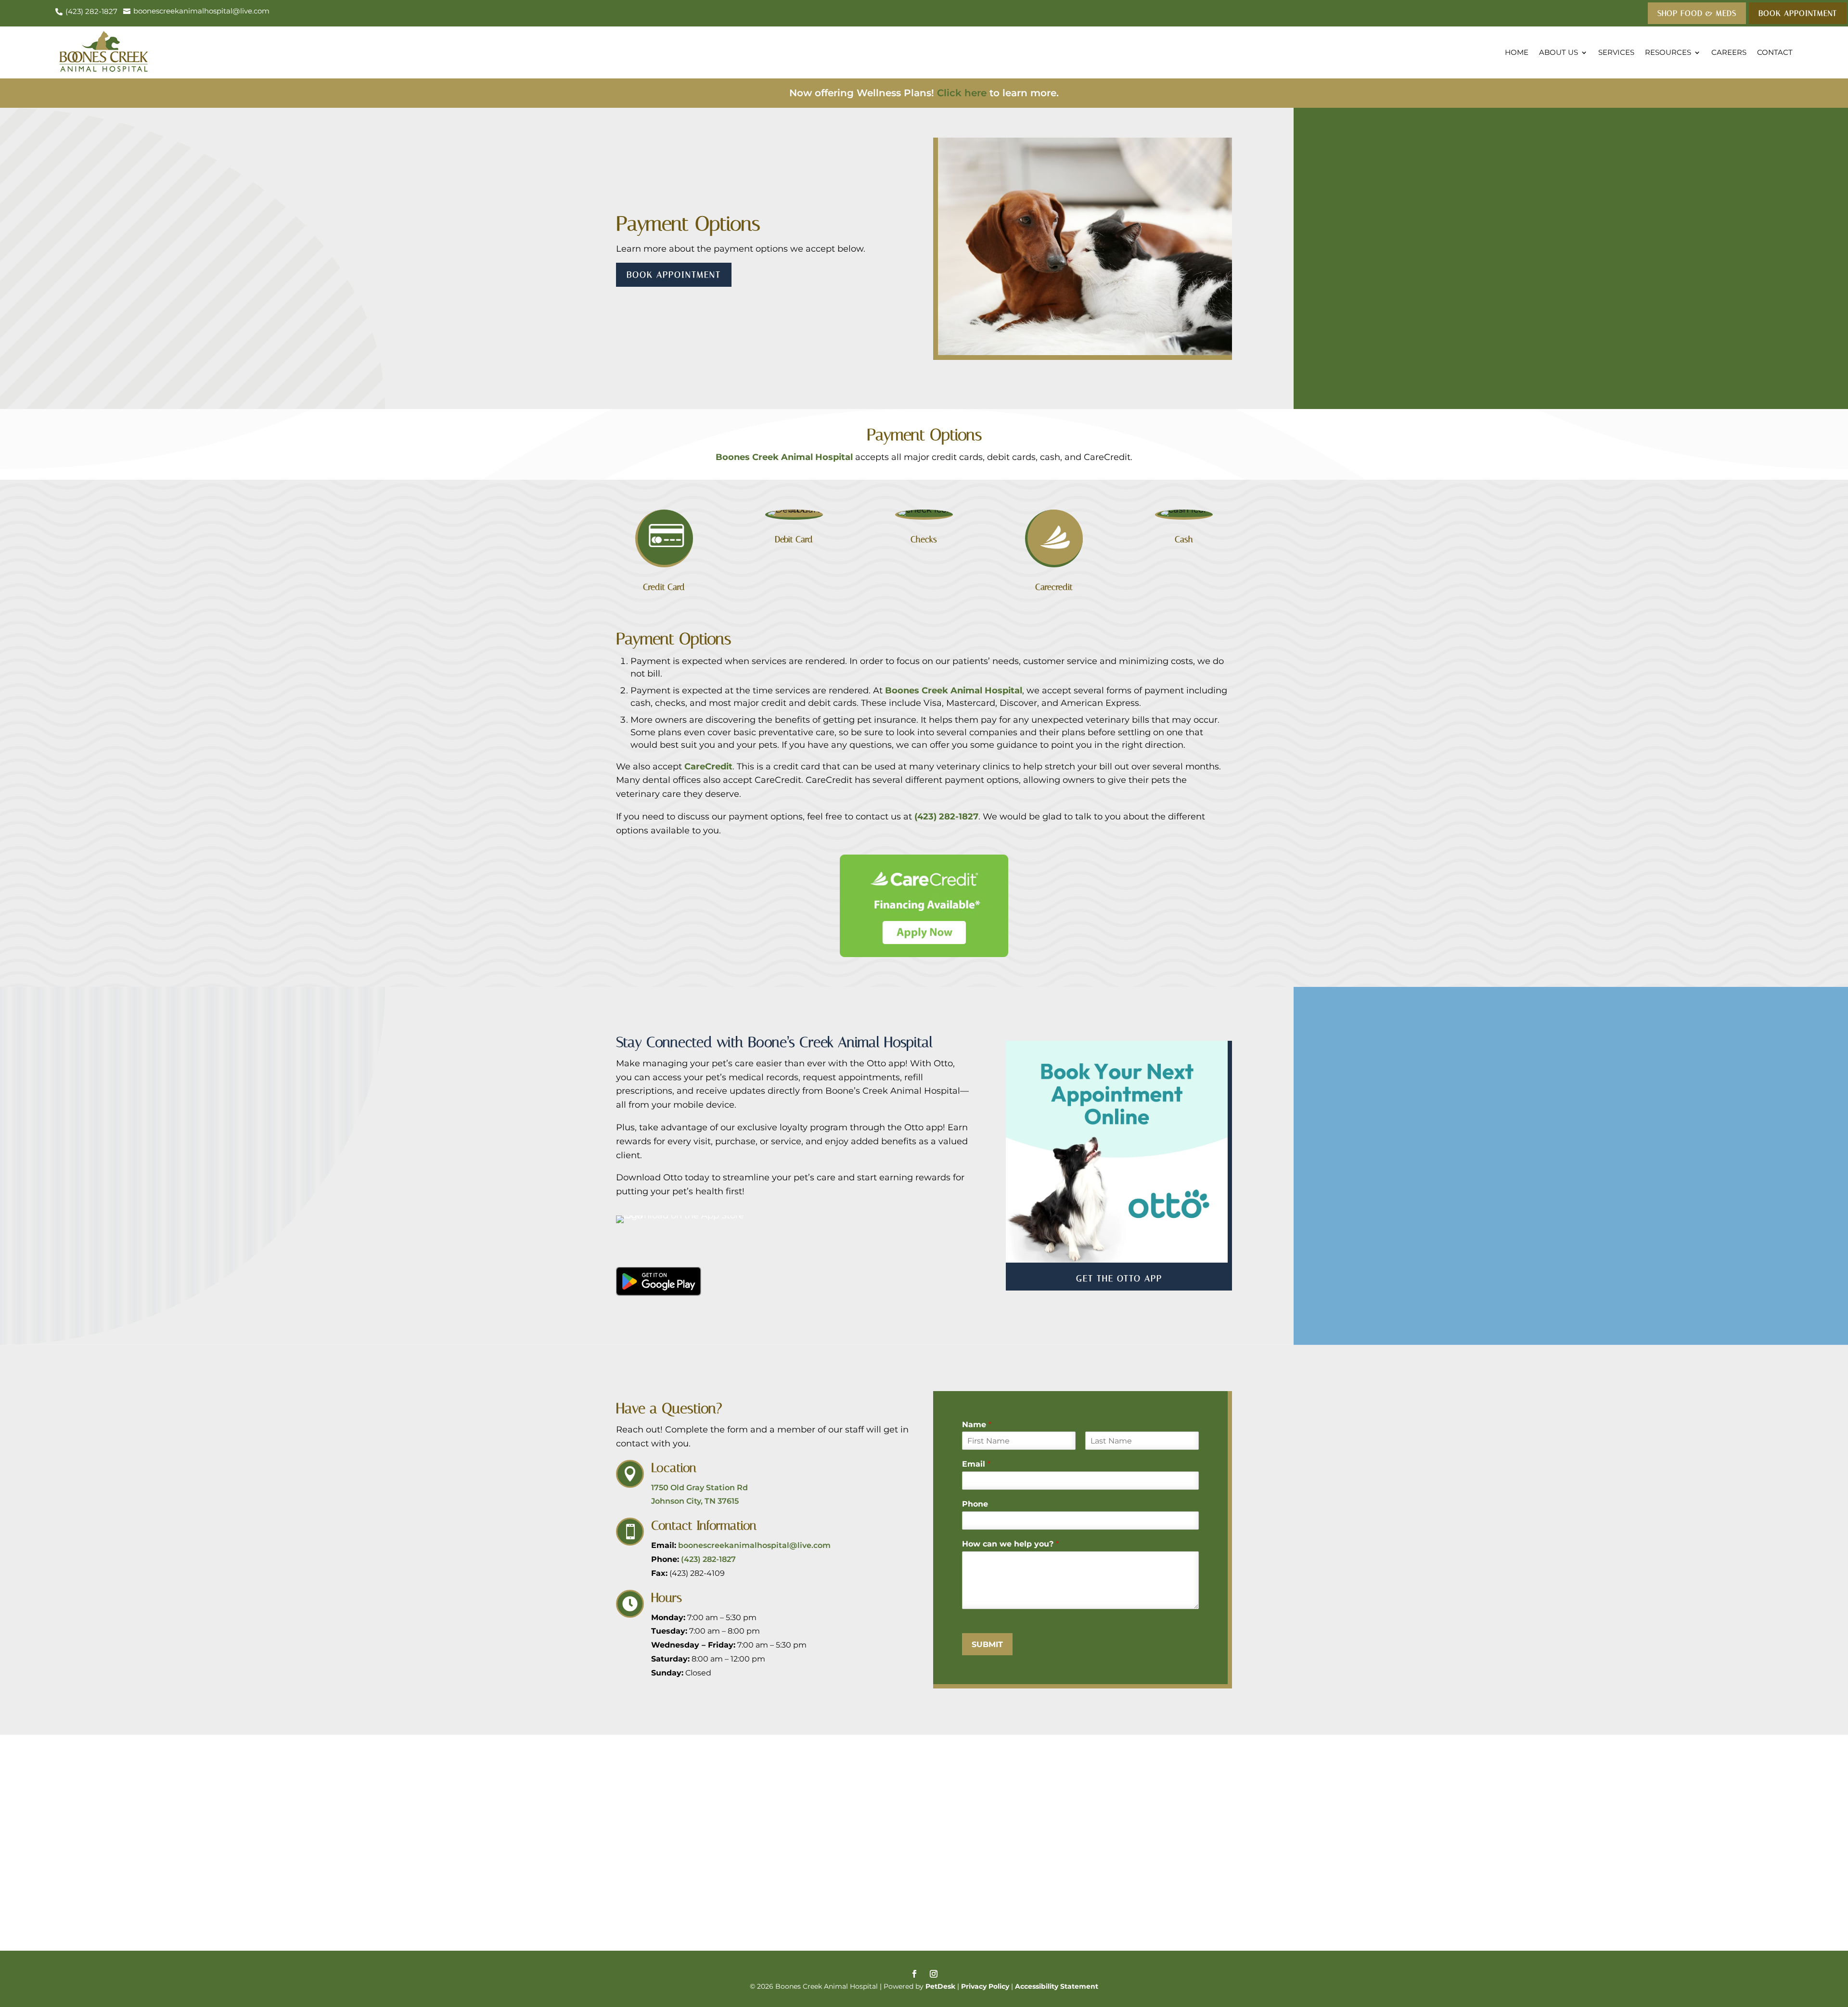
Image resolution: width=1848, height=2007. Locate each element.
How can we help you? (1010, 1544)
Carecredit (1054, 587)
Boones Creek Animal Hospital (784, 457)
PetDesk (940, 1986)
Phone (975, 1504)
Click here (962, 93)
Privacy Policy (985, 1986)
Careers (1729, 52)
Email (976, 1464)
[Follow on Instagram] (934, 1974)
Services (1616, 52)
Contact (1775, 52)
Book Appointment (674, 275)
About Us (1559, 52)
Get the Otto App (1119, 1278)
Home (1517, 52)
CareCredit (708, 767)
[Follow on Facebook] (914, 1974)
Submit (987, 1644)
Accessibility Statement (1057, 1986)
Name (977, 1425)
